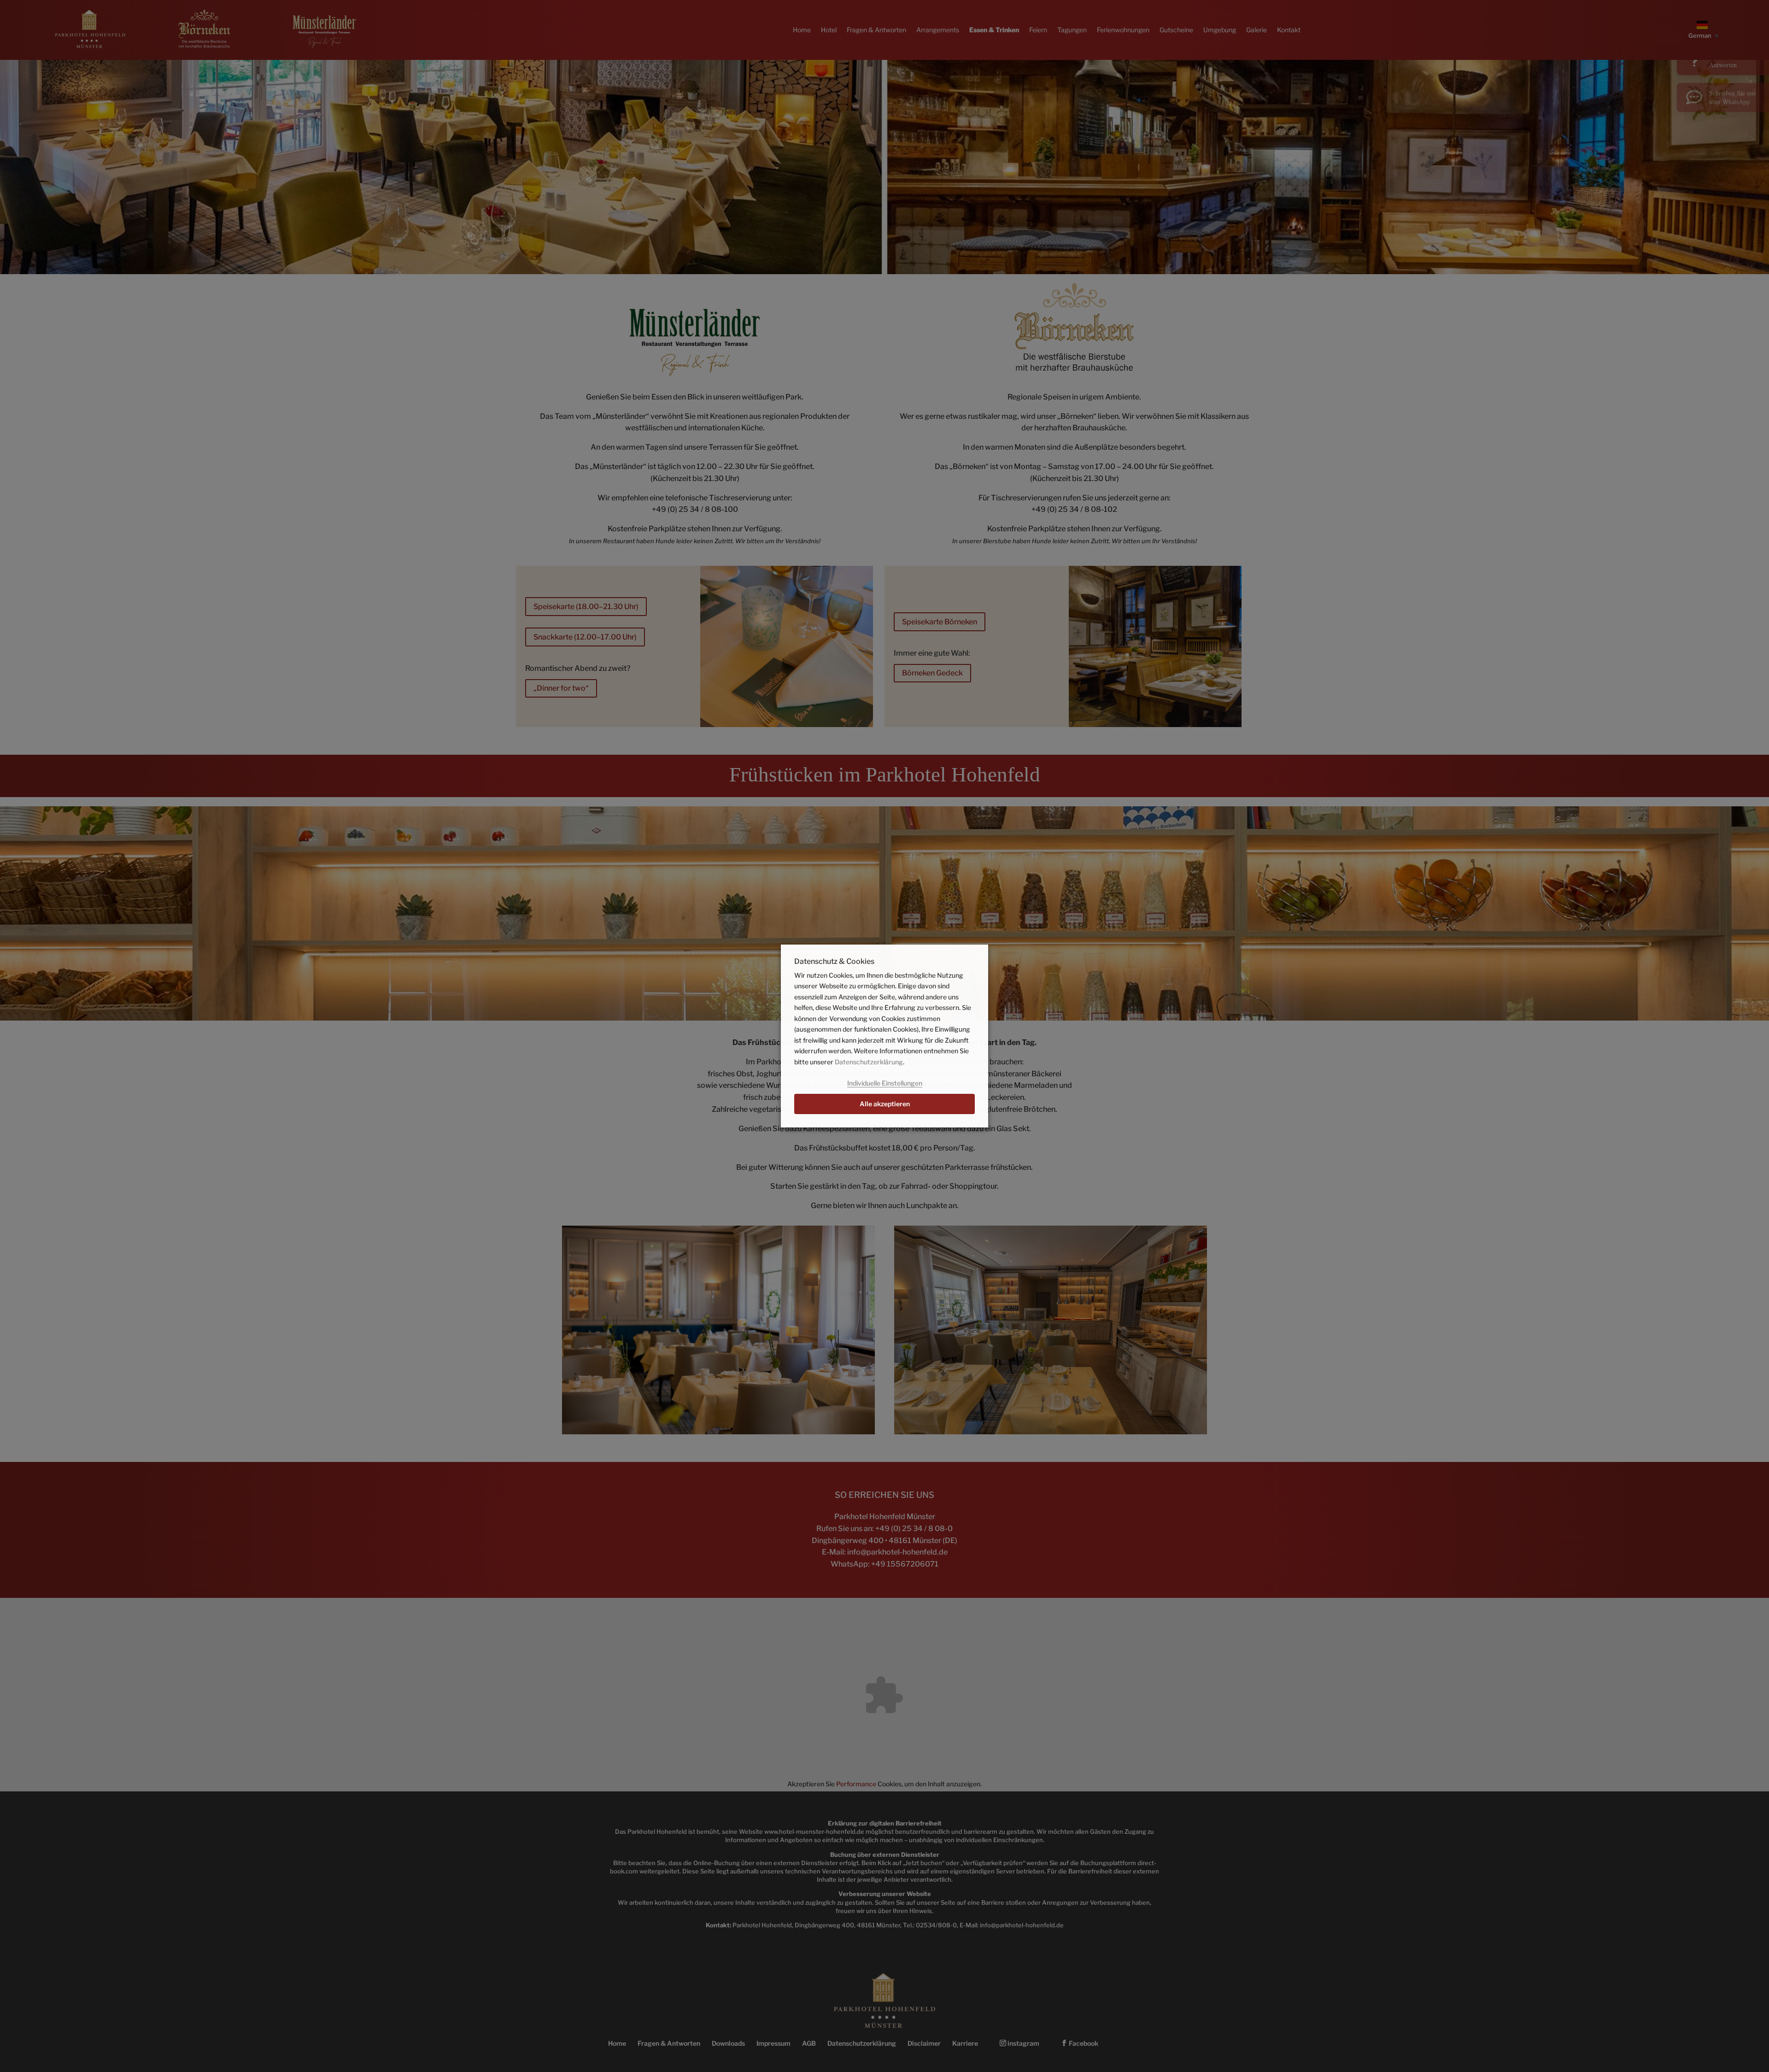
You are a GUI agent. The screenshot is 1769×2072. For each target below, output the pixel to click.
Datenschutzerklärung (869, 1062)
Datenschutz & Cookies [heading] (834, 962)
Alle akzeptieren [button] (885, 1104)
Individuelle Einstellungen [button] (885, 1083)
